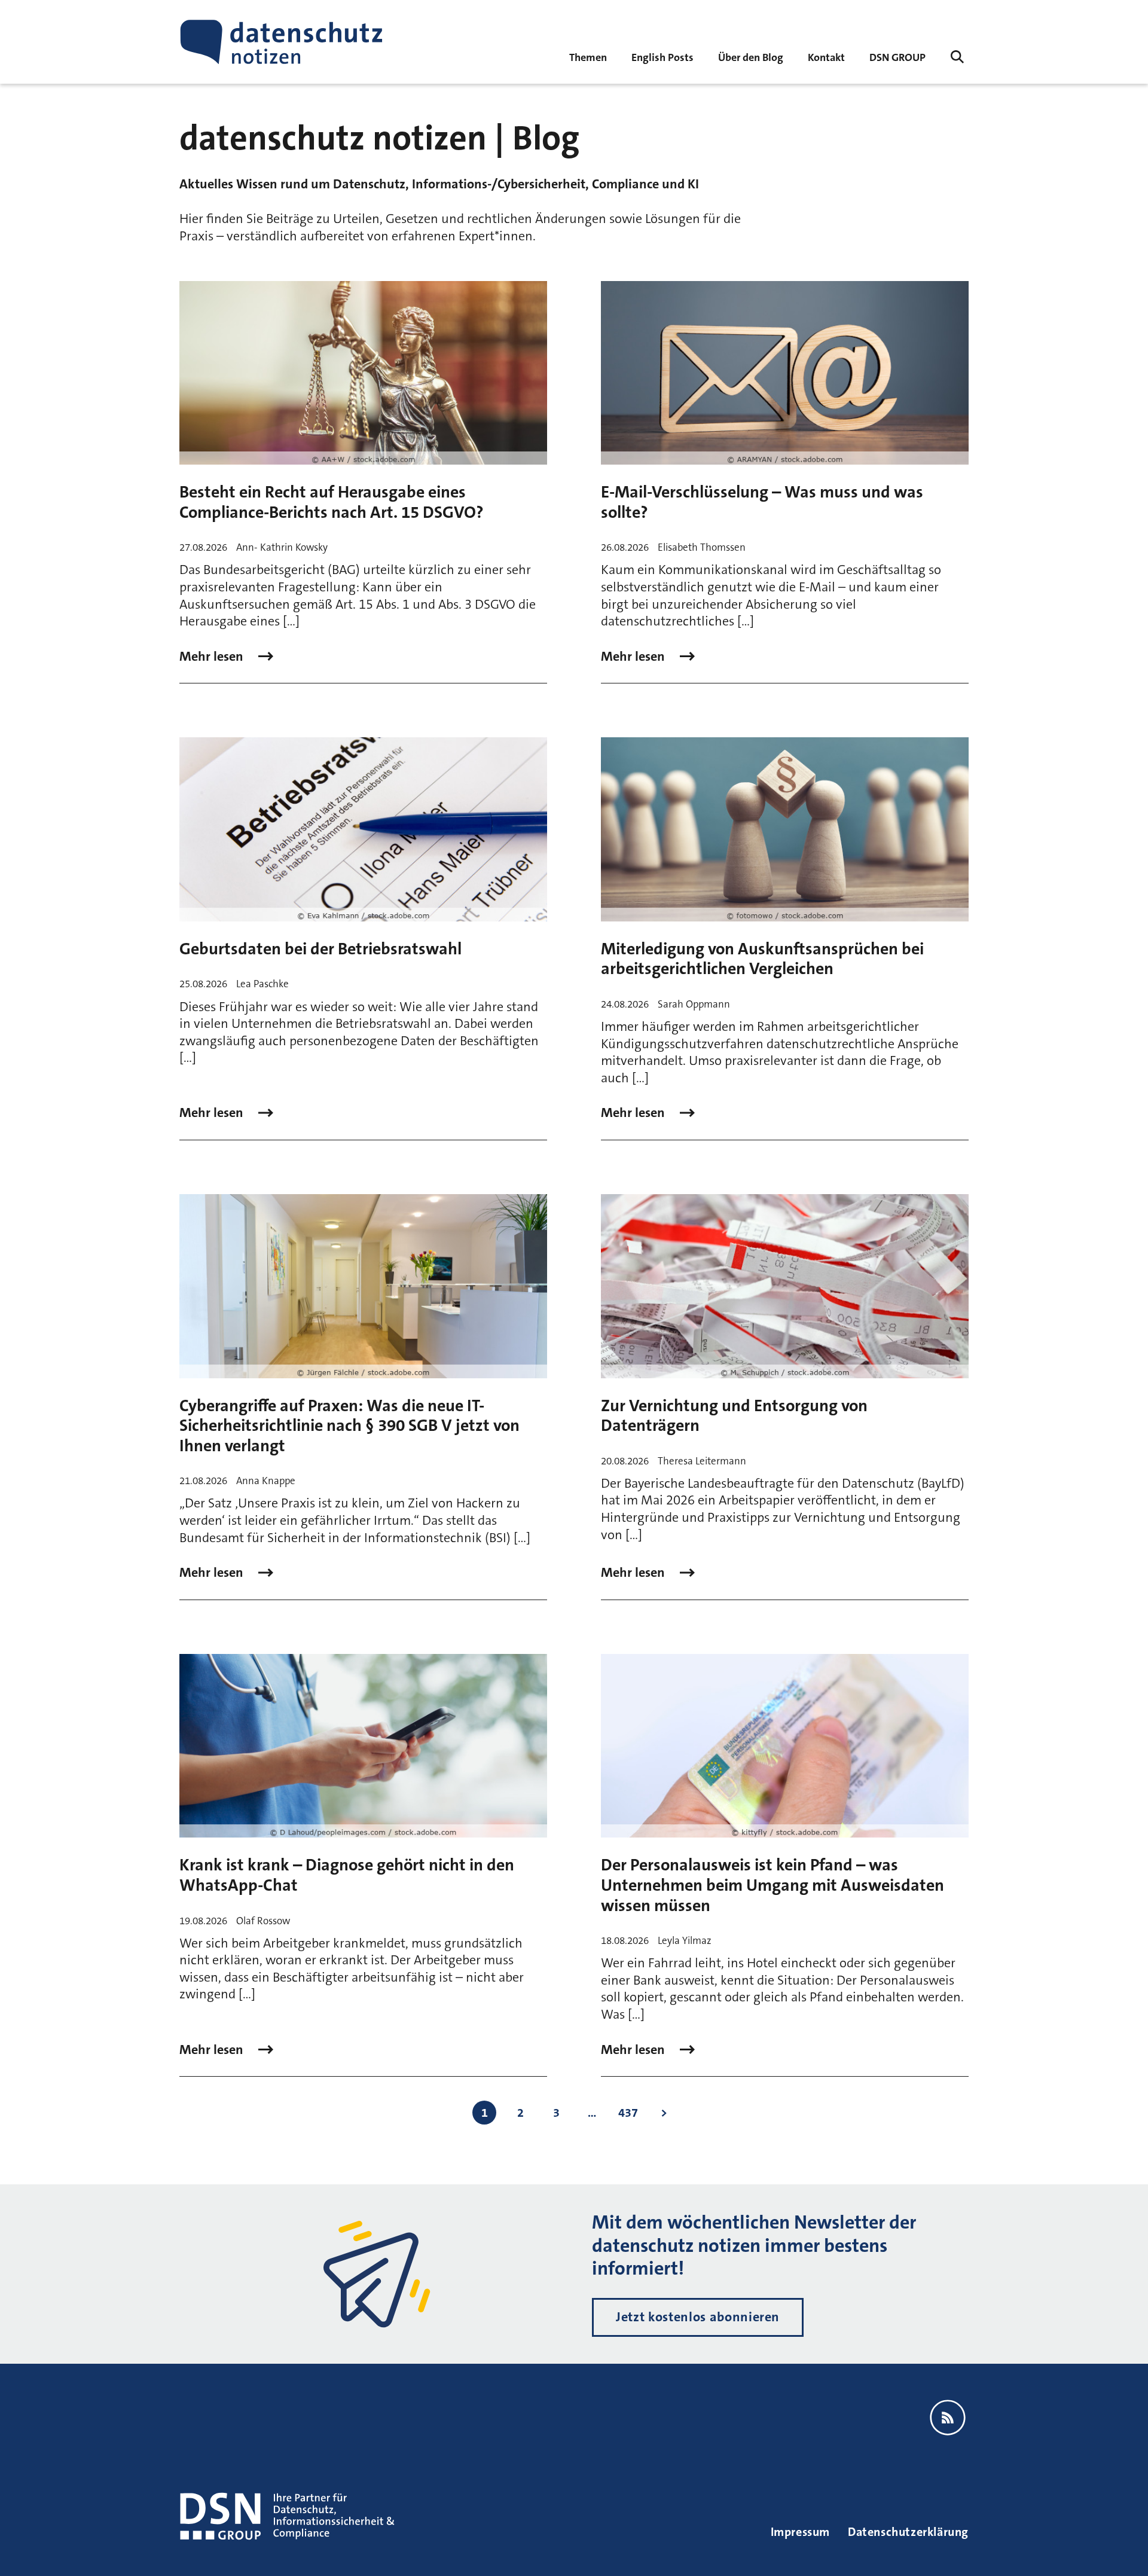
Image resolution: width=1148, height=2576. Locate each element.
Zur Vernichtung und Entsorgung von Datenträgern (734, 1416)
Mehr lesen (213, 657)
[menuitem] (897, 57)
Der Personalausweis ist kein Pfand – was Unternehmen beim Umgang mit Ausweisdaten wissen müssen (773, 1885)
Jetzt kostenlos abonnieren (698, 2317)
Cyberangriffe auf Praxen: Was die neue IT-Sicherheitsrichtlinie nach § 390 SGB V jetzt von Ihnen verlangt (349, 1426)
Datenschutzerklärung (908, 2532)
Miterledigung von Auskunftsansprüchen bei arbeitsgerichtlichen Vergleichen (762, 959)
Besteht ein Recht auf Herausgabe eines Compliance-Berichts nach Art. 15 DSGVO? (332, 502)
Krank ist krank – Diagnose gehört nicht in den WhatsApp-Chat (347, 1875)
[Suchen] (957, 57)
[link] (662, 57)
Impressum (800, 2532)
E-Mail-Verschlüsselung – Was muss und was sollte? (762, 502)
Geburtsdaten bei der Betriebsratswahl (320, 949)
